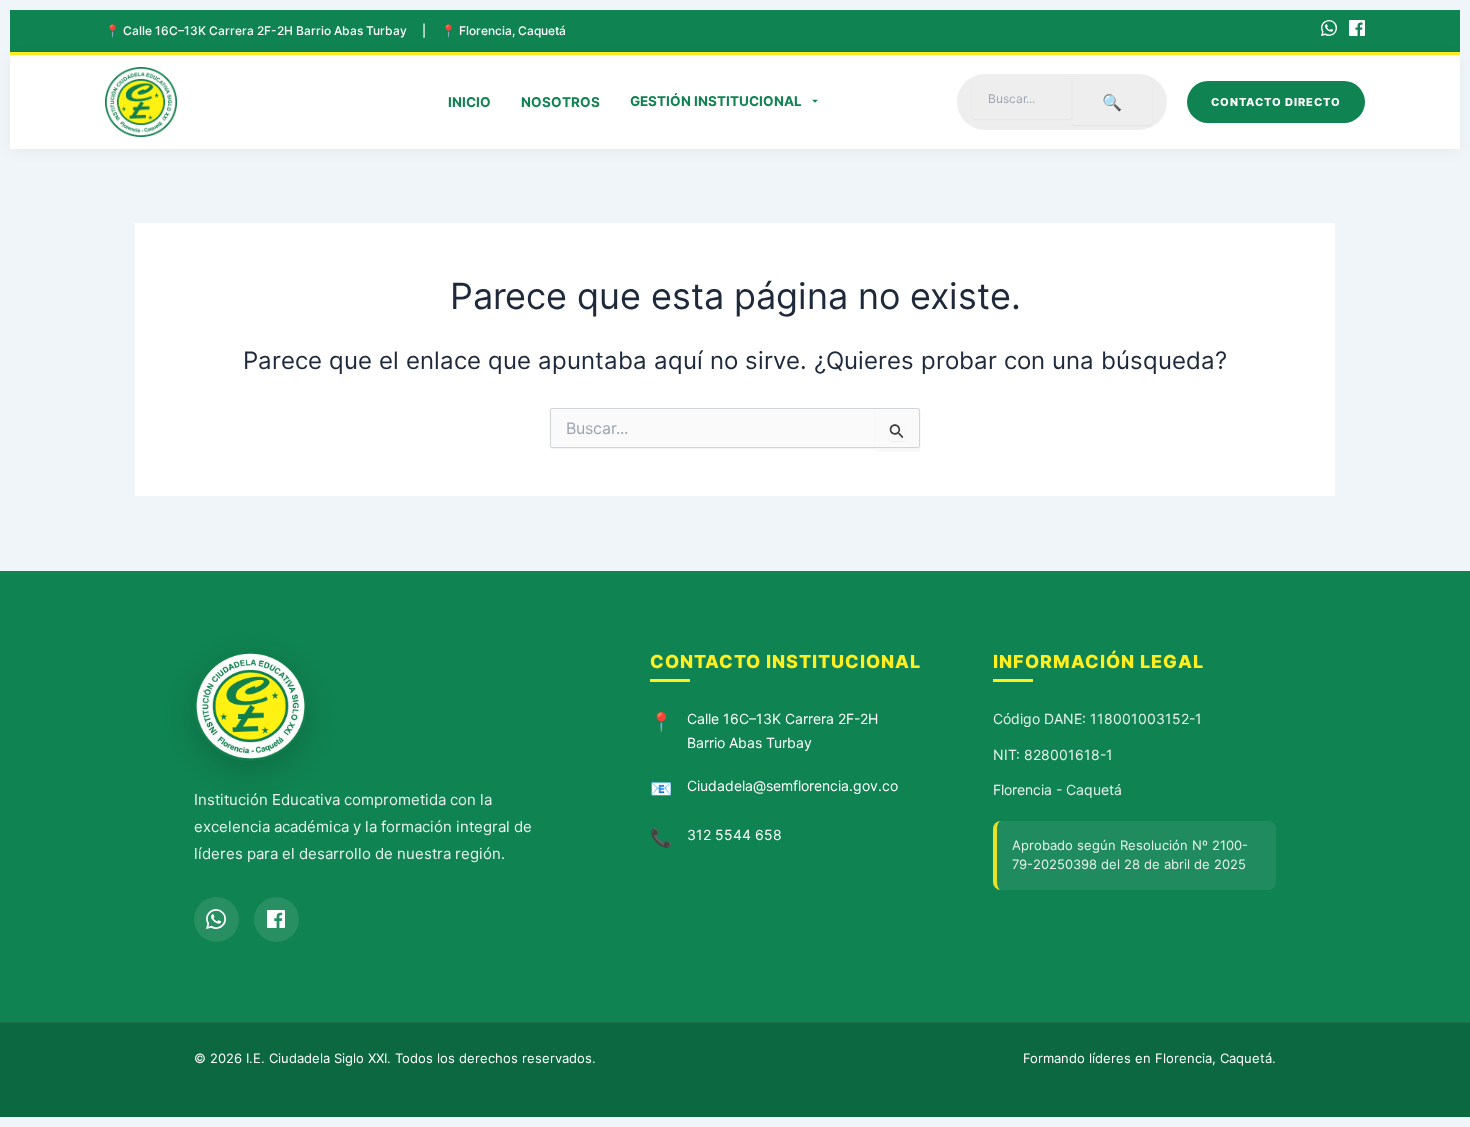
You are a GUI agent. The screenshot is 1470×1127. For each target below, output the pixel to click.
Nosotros (560, 102)
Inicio (469, 102)
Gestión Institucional (716, 101)
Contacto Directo (1276, 102)
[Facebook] (1357, 31)
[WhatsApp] (1329, 31)
